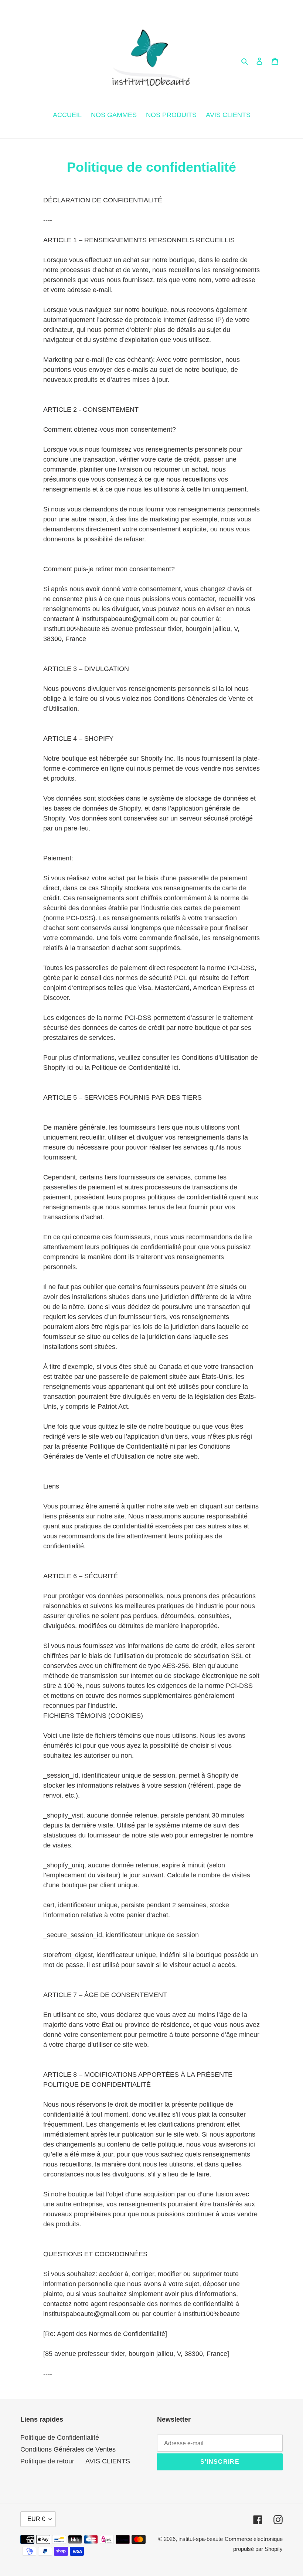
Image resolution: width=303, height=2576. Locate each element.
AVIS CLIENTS (108, 2461)
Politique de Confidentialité (60, 2438)
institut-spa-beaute (201, 2539)
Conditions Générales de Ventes (68, 2449)
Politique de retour (47, 2461)
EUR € (36, 2519)
